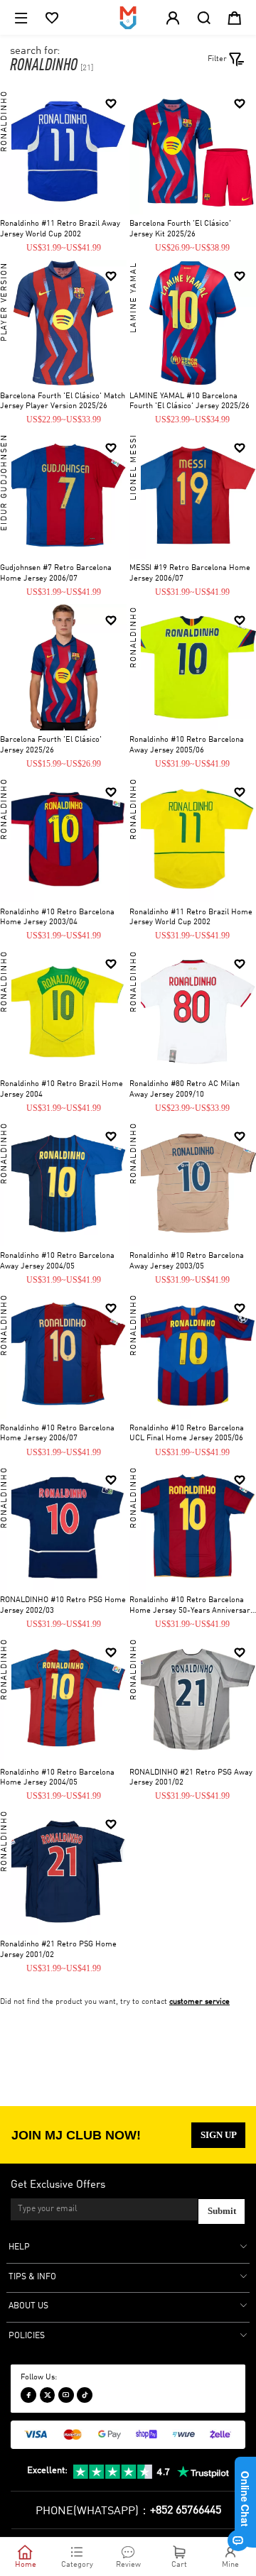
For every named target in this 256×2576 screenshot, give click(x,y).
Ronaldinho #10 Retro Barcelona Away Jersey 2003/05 (187, 1261)
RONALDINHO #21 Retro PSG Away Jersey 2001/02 (191, 1778)
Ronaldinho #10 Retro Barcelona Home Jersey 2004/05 (57, 1778)
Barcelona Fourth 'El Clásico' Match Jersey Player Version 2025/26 (63, 402)
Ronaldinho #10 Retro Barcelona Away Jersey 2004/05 (57, 1261)
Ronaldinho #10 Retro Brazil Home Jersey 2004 (62, 1090)
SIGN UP (219, 2135)
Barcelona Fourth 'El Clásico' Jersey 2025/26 (51, 745)
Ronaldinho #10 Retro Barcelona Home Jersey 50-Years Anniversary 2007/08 (192, 1606)
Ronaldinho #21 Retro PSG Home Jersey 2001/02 (58, 1950)
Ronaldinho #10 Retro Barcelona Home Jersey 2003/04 (57, 918)
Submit (222, 2211)
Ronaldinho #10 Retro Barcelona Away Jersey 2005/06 (187, 745)
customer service (199, 2002)
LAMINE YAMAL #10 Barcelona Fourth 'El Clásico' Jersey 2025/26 (190, 402)
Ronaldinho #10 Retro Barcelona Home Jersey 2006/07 (57, 1434)
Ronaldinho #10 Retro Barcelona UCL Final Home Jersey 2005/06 (187, 1434)
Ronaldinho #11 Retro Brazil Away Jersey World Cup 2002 (60, 229)
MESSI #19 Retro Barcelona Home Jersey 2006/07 (190, 574)
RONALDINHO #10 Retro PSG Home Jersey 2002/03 (63, 1606)
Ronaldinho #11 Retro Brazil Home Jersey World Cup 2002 (191, 918)
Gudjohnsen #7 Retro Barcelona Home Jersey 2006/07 (56, 574)
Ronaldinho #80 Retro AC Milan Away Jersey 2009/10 (185, 1090)
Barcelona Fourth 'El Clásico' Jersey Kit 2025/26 (180, 229)
